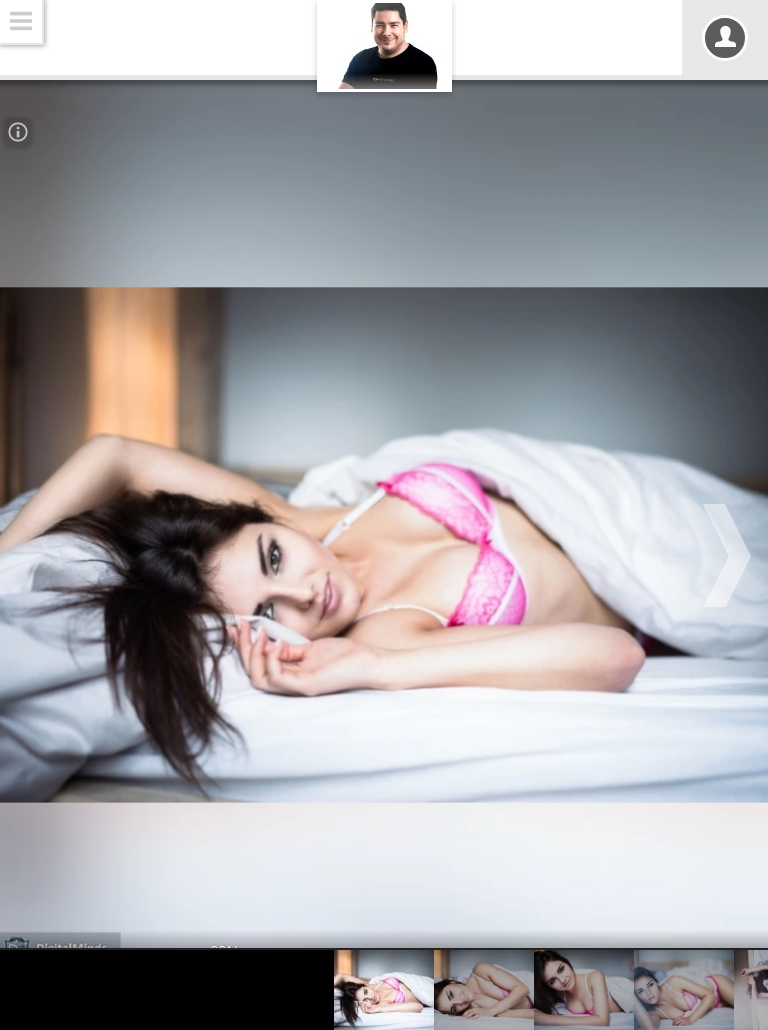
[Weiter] (730, 555)
